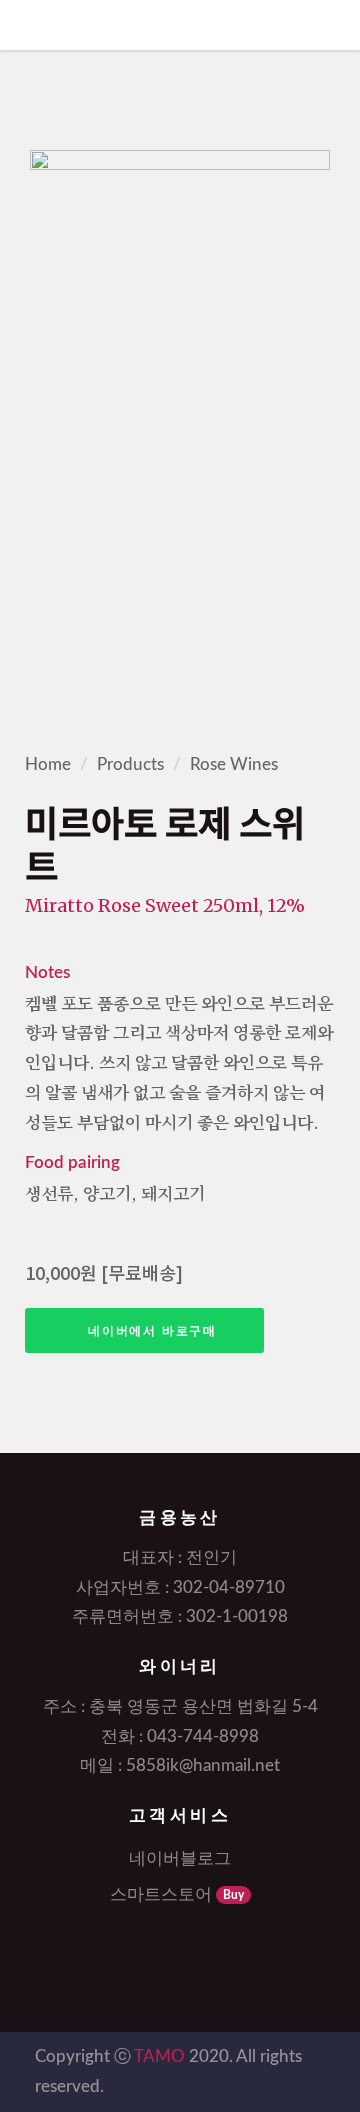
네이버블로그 (180, 1858)
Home (48, 764)
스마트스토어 (177, 1894)
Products (130, 764)
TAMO (159, 2056)
